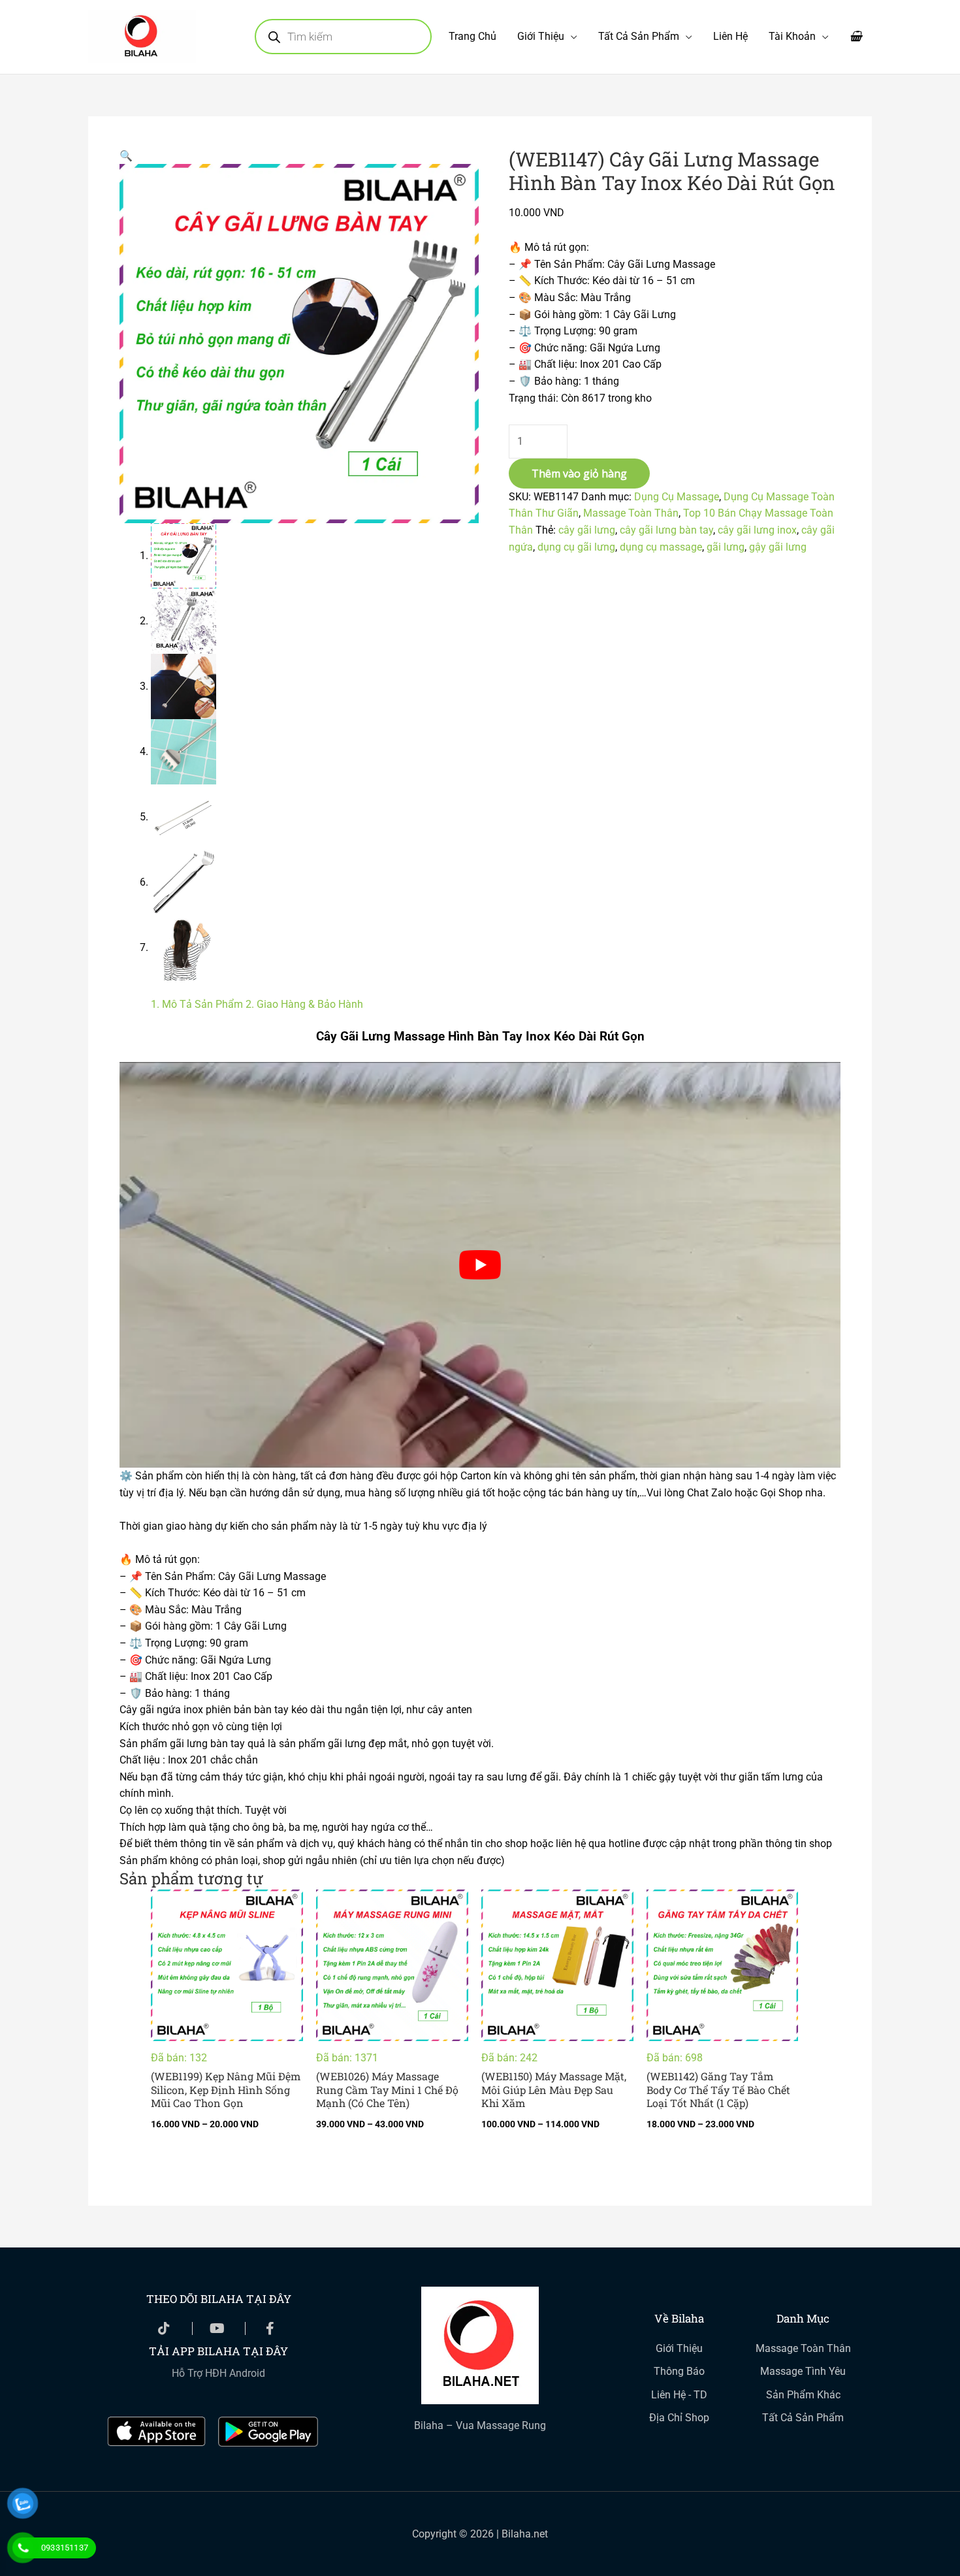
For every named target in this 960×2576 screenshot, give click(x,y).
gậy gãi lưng (778, 547)
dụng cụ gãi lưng (576, 547)
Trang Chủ (472, 36)
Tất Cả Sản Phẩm (639, 36)
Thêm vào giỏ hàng (579, 474)
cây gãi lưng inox (757, 530)
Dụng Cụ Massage (677, 497)
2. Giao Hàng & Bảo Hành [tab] (304, 1004)
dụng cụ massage (661, 547)
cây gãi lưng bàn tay (666, 530)
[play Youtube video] (480, 1265)
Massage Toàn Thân (631, 513)
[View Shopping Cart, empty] (856, 37)
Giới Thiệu (541, 36)
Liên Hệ (730, 36)
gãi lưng (726, 547)
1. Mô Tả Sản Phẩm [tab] (197, 1004)
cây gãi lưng (587, 530)
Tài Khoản (792, 36)
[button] (126, 156)
